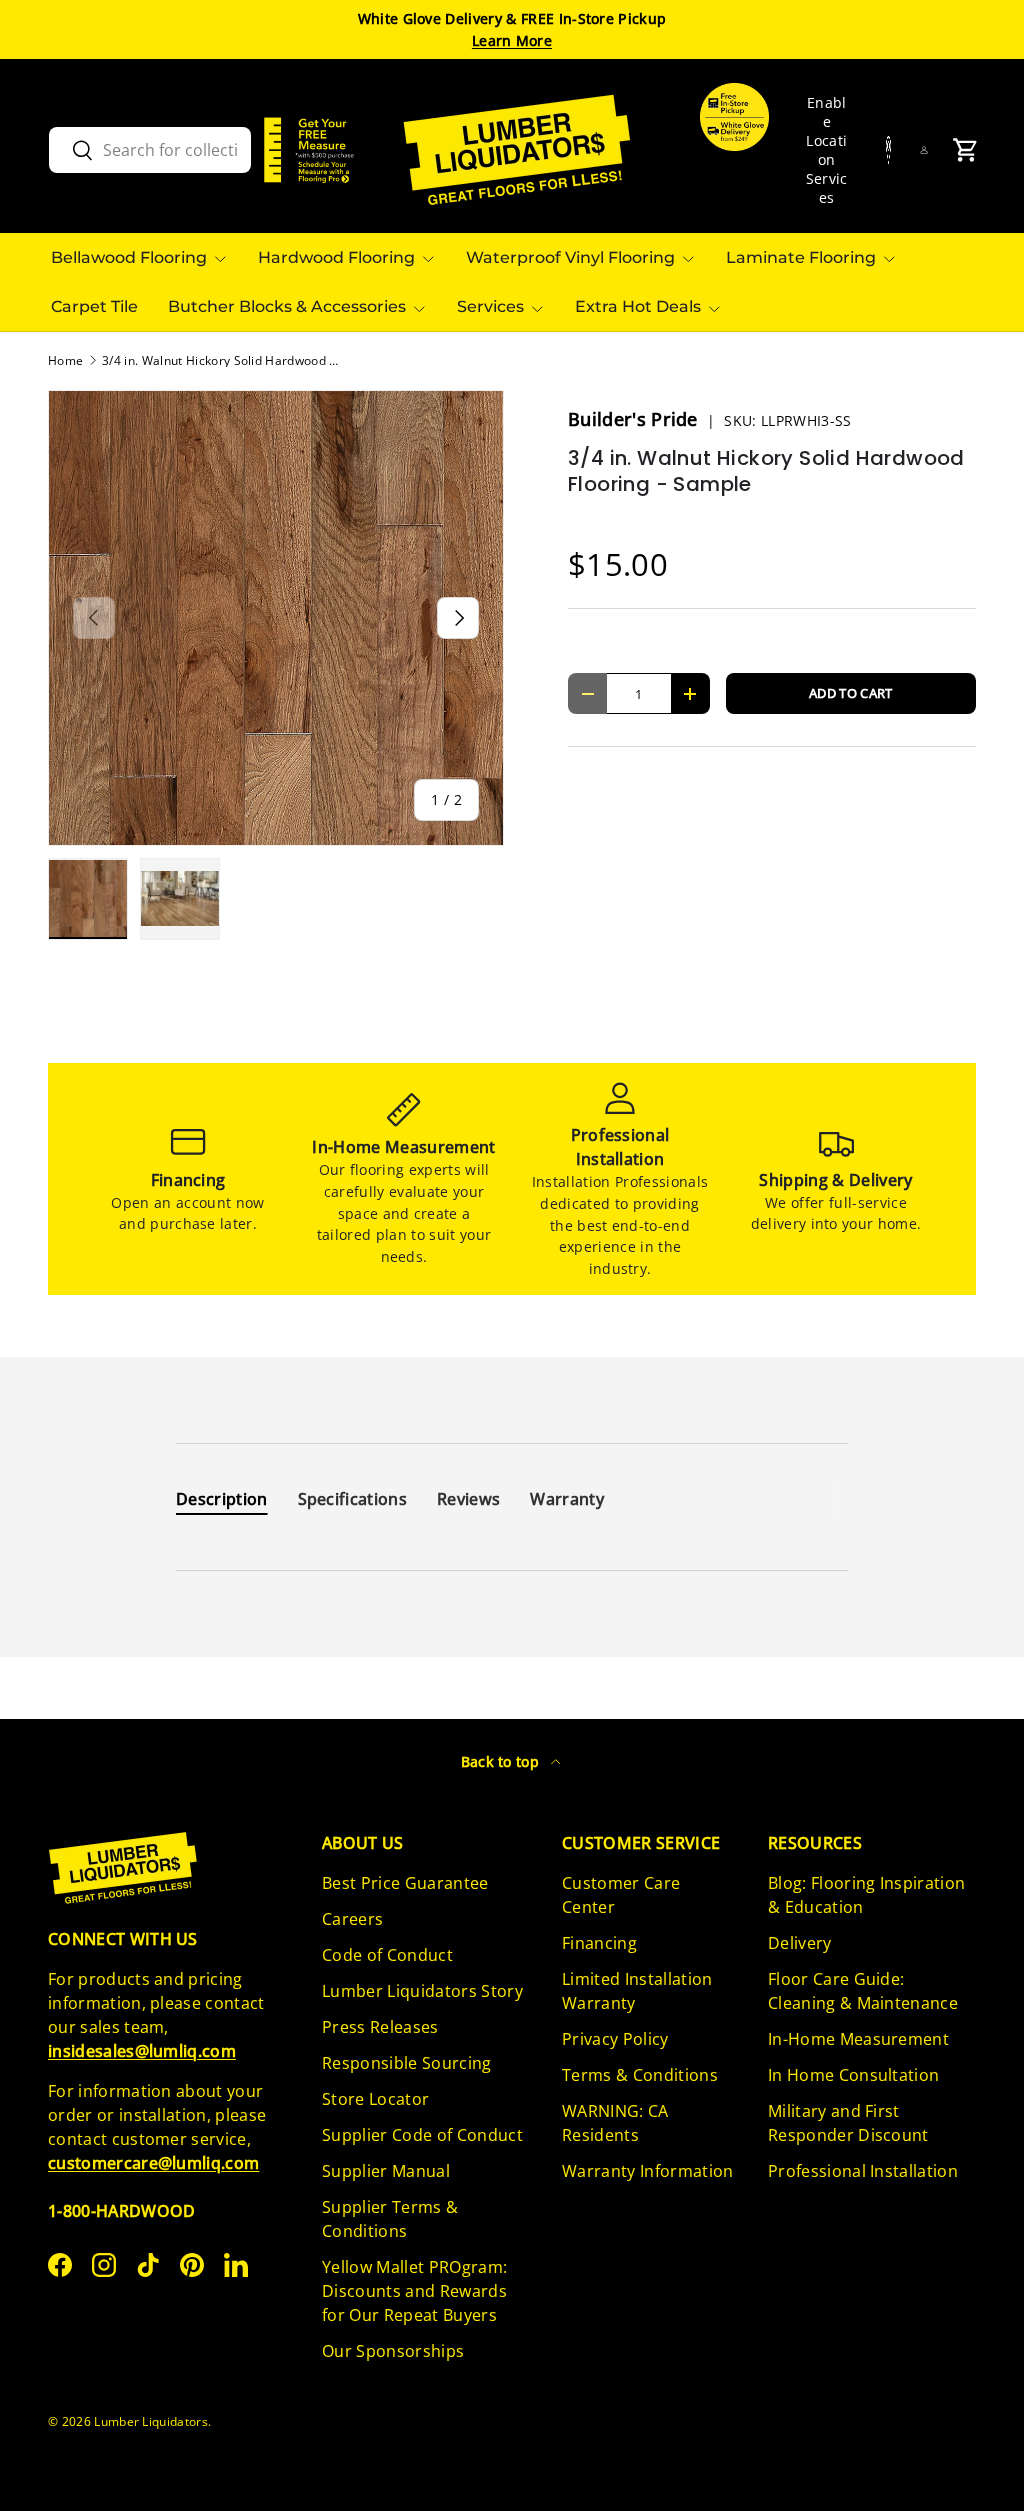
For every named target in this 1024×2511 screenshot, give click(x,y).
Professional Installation (863, 2171)
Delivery (800, 1943)
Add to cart (851, 693)
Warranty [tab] (567, 1499)
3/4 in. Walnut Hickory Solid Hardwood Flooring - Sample (222, 361)
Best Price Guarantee (405, 1883)
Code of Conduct (387, 1955)
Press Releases (380, 2027)
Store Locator (375, 2099)
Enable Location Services (827, 150)
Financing (599, 1943)
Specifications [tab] (352, 1499)
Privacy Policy (615, 2039)
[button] (966, 150)
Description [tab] (222, 1499)
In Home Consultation (853, 2075)
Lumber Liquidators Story (422, 1991)
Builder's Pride (635, 419)
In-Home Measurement (858, 2039)
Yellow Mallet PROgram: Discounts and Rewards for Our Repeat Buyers (414, 2291)
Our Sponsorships (393, 2351)
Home (65, 361)
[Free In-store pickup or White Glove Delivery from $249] (734, 150)
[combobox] (150, 150)
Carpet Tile (94, 306)
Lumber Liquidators (151, 2421)
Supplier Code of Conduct (422, 2135)
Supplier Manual (386, 2171)
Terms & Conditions (640, 2075)
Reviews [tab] (468, 1499)
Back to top (502, 1761)
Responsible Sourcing (406, 2063)
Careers (352, 1919)
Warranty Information (647, 2171)
